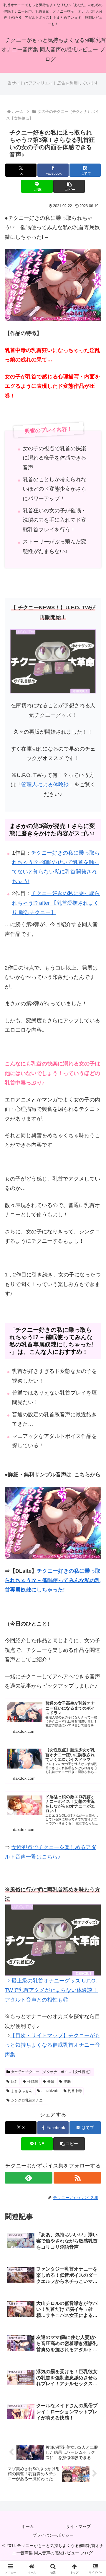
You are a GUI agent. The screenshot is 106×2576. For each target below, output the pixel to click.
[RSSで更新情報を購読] (77, 2178)
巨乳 (14, 2082)
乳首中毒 (75, 2091)
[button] (69, 186)
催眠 (51, 2082)
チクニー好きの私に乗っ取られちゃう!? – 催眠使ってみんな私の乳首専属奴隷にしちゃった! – (53, 1581)
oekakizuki (50, 2091)
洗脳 (67, 2082)
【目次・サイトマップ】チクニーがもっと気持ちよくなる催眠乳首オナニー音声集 (52, 2045)
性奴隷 (33, 2082)
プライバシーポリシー (53, 2535)
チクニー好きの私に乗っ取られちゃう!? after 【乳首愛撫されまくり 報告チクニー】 (56, 903)
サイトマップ (78, 2526)
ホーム (28, 2526)
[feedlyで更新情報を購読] (29, 2178)
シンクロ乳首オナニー (29, 2100)
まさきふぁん (21, 2091)
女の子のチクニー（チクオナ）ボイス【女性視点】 (52, 2072)
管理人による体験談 (45, 785)
